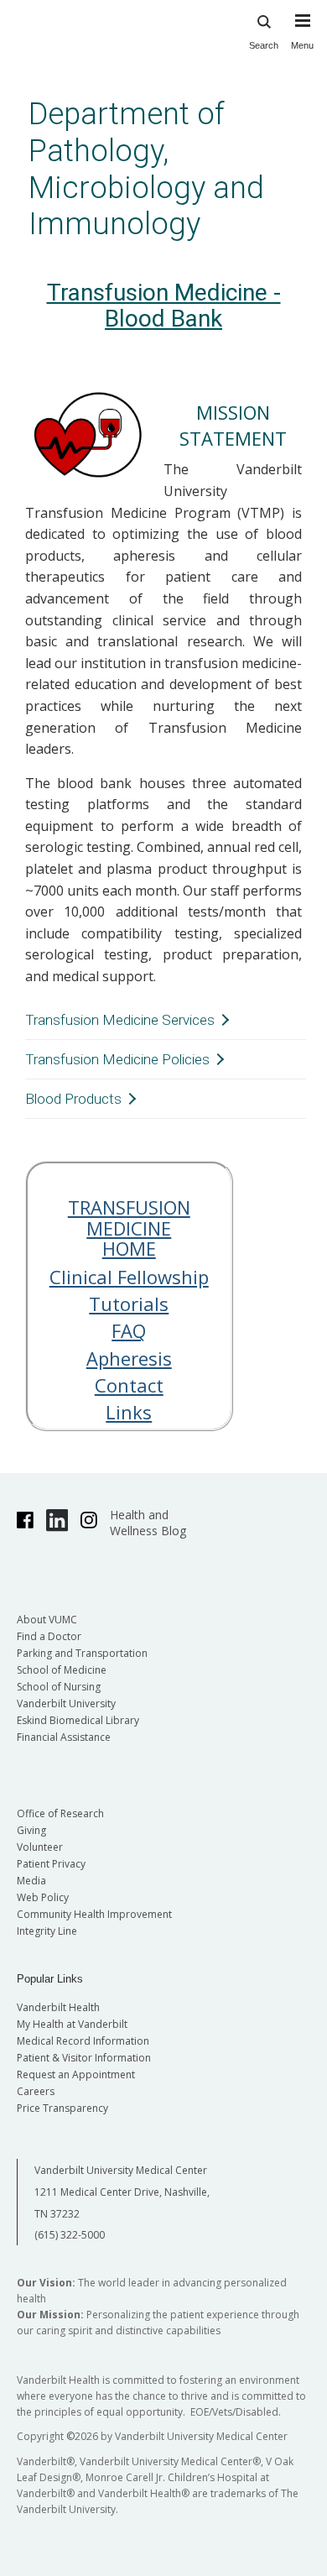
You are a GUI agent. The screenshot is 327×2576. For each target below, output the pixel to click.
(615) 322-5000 (70, 2235)
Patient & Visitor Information (84, 2058)
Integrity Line (47, 1931)
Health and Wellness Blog (148, 1523)
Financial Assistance (64, 1737)
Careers (36, 2091)
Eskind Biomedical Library (78, 1720)
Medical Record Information (83, 2041)
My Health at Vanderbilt (72, 2024)
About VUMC (47, 1620)
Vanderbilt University (66, 1703)
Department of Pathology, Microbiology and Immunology (146, 169)
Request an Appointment (76, 2074)
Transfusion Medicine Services (120, 1020)
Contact (129, 1385)
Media (31, 1881)
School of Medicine (62, 1670)
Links (129, 1412)
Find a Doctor (49, 1636)
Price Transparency (62, 2108)
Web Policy (43, 1897)
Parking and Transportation (82, 1653)
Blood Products (73, 1099)
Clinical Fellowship (129, 1277)
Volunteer (40, 1847)
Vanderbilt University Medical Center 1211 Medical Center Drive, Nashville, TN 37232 (122, 2192)
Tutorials (129, 1304)
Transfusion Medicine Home (129, 1227)
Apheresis (129, 1358)
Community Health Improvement (94, 1914)
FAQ (129, 1330)
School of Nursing (59, 1687)
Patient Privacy (51, 1864)
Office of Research (60, 1813)
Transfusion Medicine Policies (117, 1059)
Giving (31, 1830)
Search (264, 45)
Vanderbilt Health (58, 2007)
